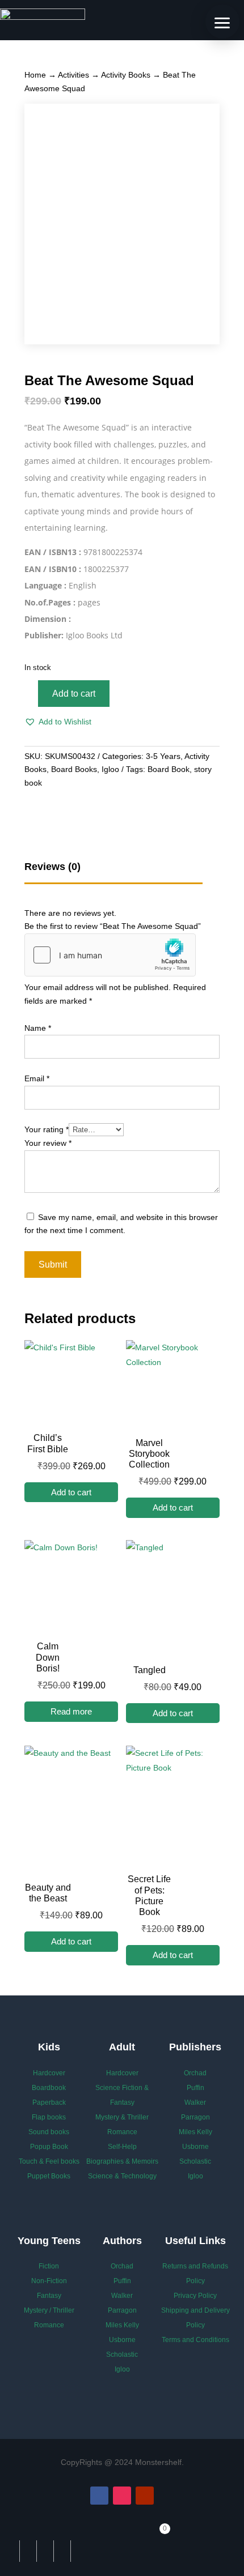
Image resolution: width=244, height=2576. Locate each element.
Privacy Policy (195, 2296)
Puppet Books (49, 2176)
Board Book (169, 769)
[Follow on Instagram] (122, 2496)
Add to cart (74, 694)
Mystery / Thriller (49, 2310)
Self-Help (122, 2147)
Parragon (195, 2117)
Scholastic (195, 2161)
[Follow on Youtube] (145, 2496)
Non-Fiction (49, 2281)
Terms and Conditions (195, 2340)
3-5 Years (163, 756)
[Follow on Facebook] (99, 2496)
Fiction (49, 2266)
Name (38, 1028)
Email (37, 1078)
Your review (48, 1143)
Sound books (49, 2132)
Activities (73, 75)
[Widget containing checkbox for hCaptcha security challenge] (110, 955)
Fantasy (49, 2296)
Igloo (110, 769)
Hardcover (49, 2073)
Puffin (195, 2088)
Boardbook (49, 2088)
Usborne (195, 2147)
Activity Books (126, 75)
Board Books (74, 769)
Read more (71, 1711)
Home (35, 75)
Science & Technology (122, 2176)
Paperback (49, 2102)
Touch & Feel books (49, 2161)
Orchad (195, 2073)
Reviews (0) (52, 867)
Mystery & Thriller (122, 2117)
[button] (58, 722)
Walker (195, 2102)
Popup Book (49, 2147)
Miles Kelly (195, 2132)
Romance (122, 2132)
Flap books (49, 2117)
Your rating (47, 1129)
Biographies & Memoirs (122, 2161)
